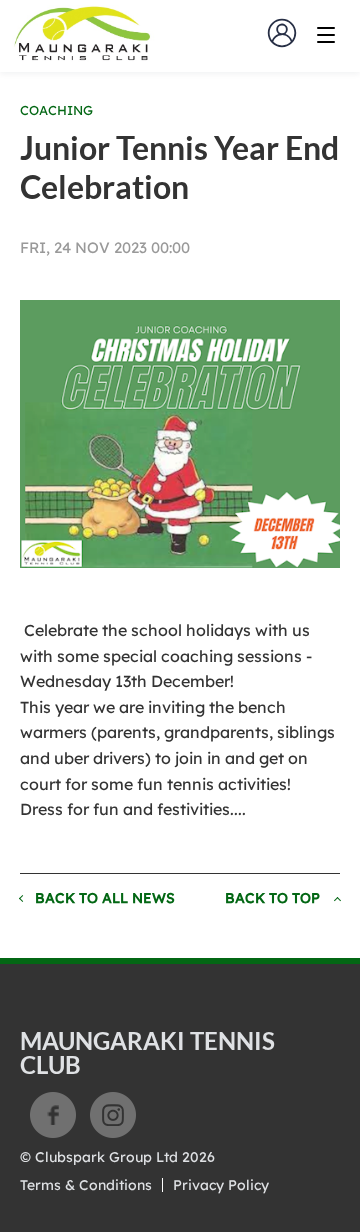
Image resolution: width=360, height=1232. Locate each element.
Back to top (272, 898)
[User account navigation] (282, 33)
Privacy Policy (221, 1185)
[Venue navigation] (326, 35)
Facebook (53, 1115)
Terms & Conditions (86, 1185)
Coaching (56, 110)
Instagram (113, 1115)
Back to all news (105, 898)
